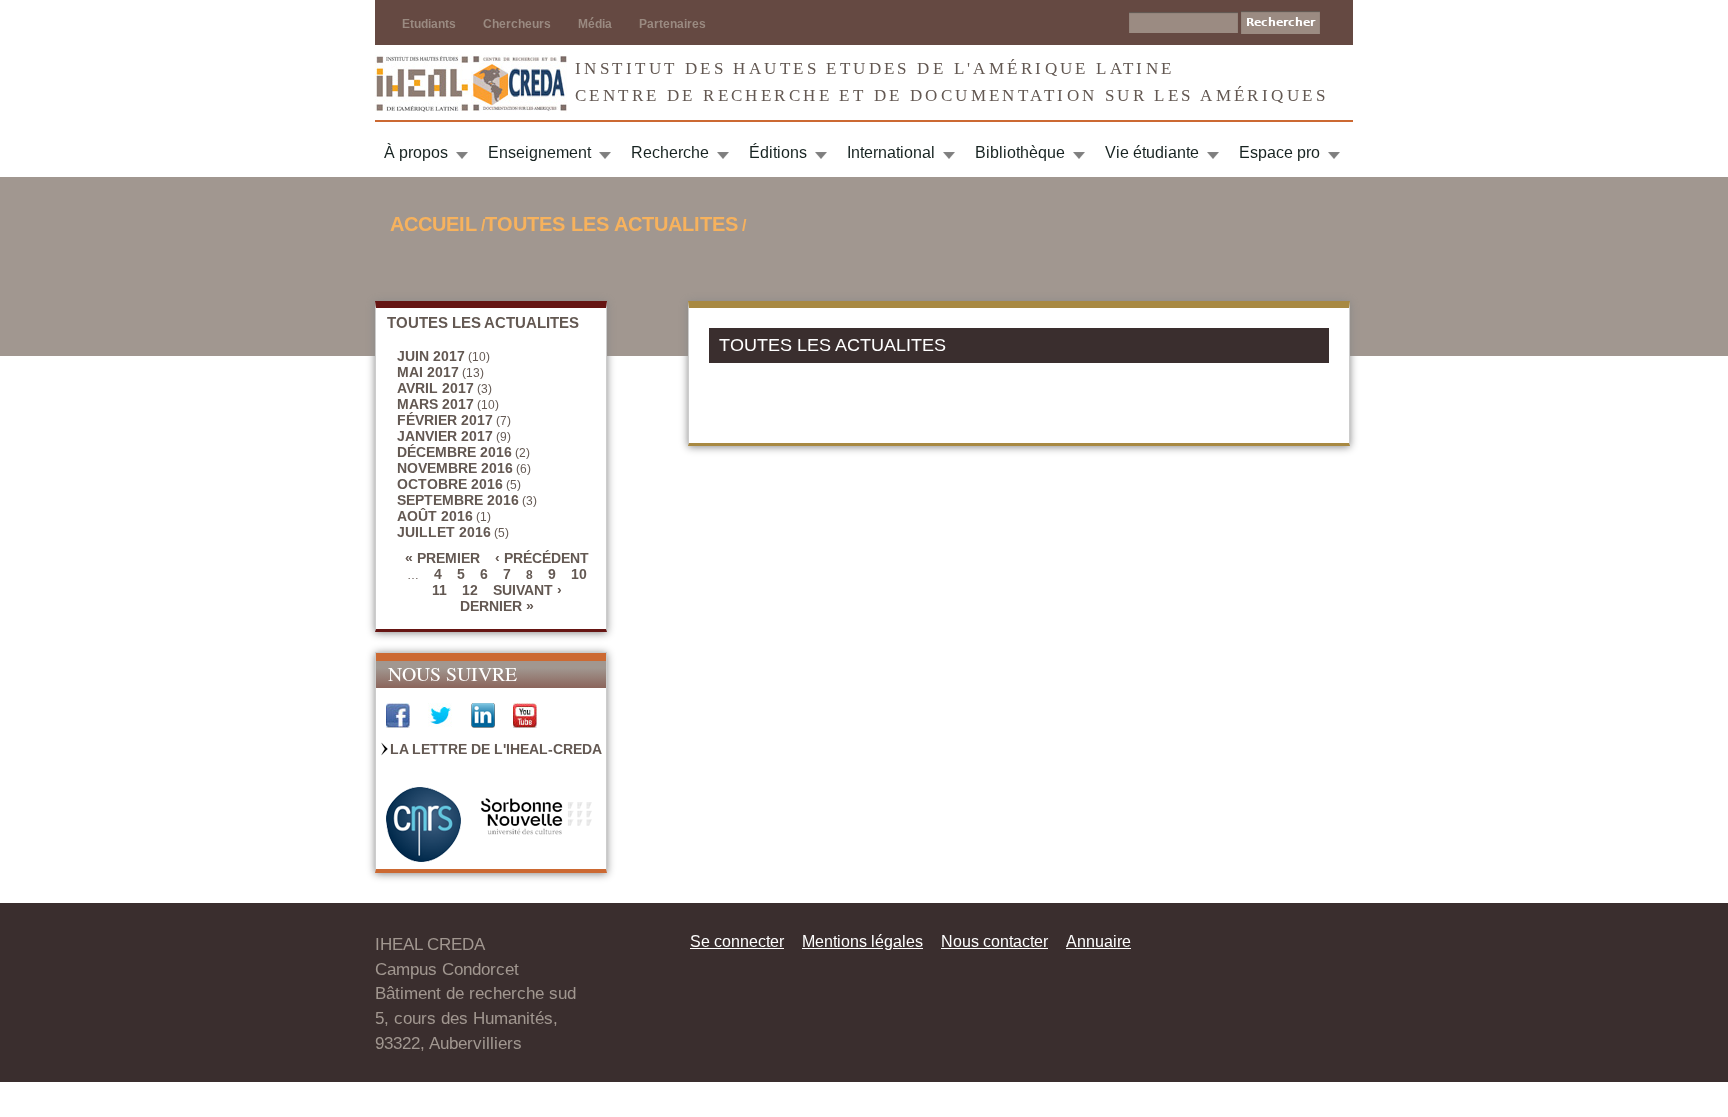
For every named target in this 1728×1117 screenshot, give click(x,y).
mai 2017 (428, 372)
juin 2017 (431, 356)
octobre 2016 (450, 484)
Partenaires (672, 24)
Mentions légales (862, 941)
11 (439, 590)
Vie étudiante (1152, 152)
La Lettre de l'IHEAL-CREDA (496, 749)
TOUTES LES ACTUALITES (611, 224)
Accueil (433, 224)
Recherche (670, 152)
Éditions (778, 152)
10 (579, 574)
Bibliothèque (1020, 152)
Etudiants (429, 24)
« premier (442, 558)
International (891, 152)
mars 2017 (435, 404)
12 (470, 590)
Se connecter (737, 941)
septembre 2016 (458, 500)
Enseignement (539, 152)
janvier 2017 (445, 436)
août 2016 (435, 516)
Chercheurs (517, 24)
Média (595, 24)
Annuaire (1098, 941)
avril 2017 (435, 388)
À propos (416, 152)
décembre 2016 (454, 452)
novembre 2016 (455, 468)
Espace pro (1279, 152)
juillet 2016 (444, 532)
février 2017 (445, 420)
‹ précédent (542, 558)
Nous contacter (994, 941)
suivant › (527, 590)
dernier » (497, 606)
